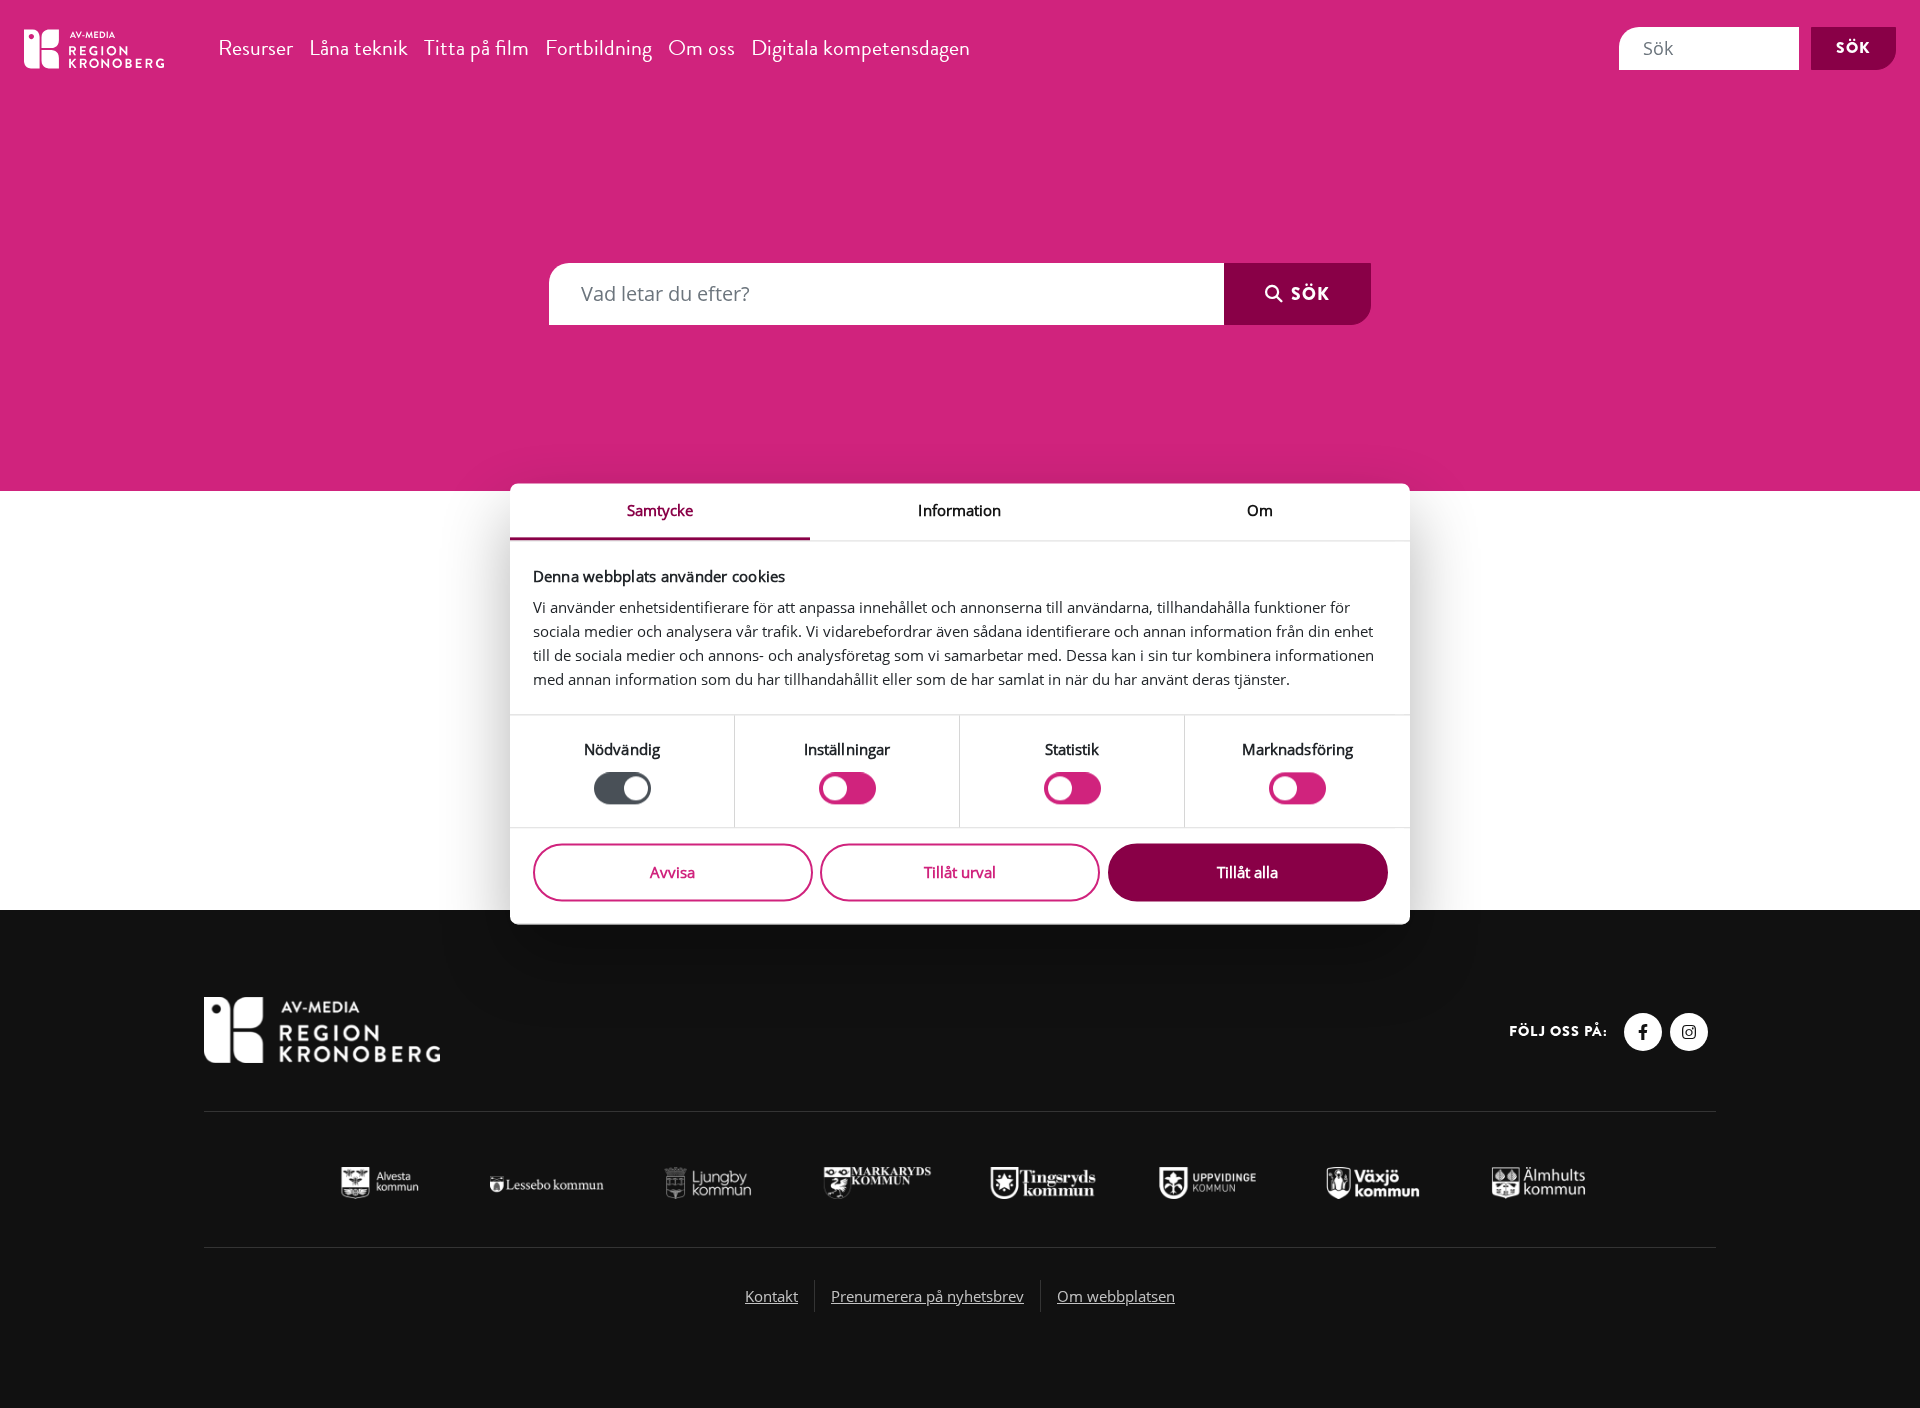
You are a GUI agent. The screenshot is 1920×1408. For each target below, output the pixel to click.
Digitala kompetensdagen (860, 47)
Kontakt (771, 1296)
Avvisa (672, 872)
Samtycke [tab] (660, 510)
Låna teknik (358, 47)
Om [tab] (1260, 510)
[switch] (847, 789)
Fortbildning (598, 47)
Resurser (255, 47)
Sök (1853, 48)
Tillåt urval (960, 872)
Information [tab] (959, 510)
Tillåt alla (1247, 872)
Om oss (701, 47)
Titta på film (476, 47)
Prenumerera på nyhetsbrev (927, 1296)
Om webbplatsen (1116, 1296)
